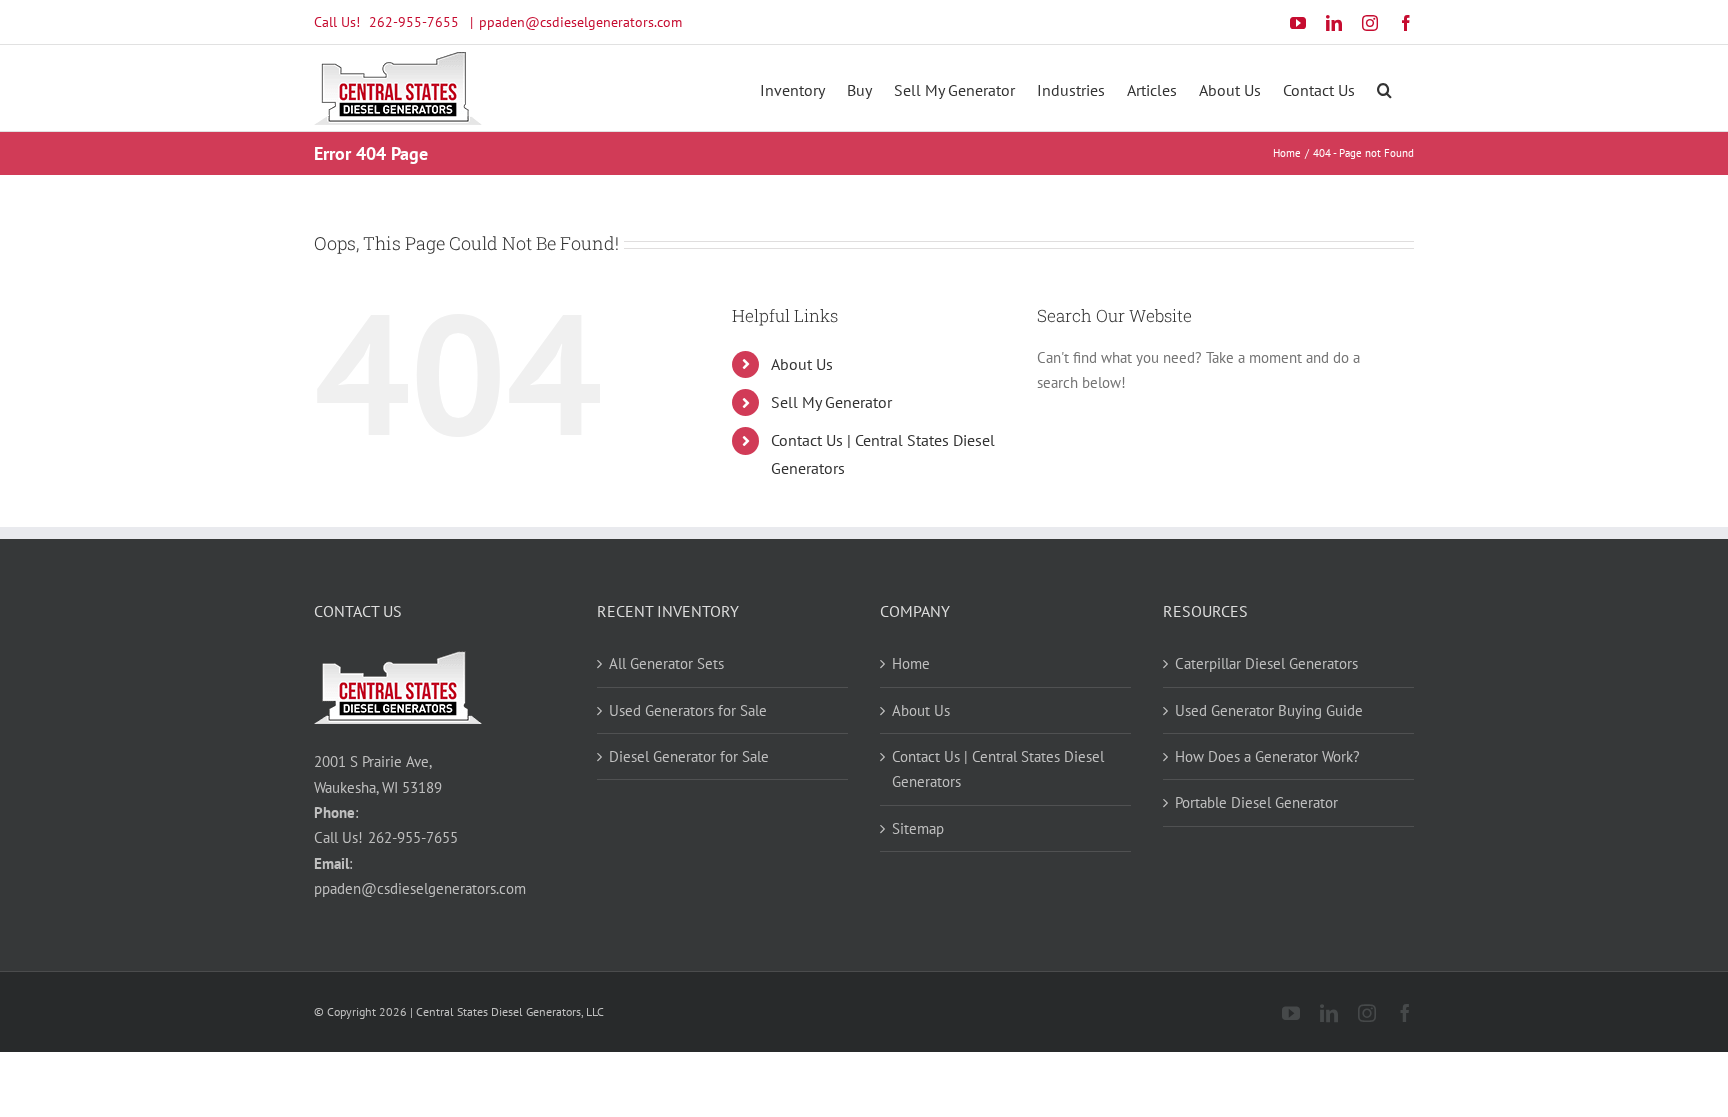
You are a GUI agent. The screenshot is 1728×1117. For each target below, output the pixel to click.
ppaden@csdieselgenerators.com (580, 22)
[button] (1384, 88)
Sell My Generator (831, 402)
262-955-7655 (414, 22)
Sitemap (918, 828)
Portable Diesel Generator (1256, 802)
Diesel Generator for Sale (689, 756)
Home (911, 663)
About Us (802, 364)
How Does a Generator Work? (1267, 756)
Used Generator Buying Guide (1269, 710)
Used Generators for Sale (688, 710)
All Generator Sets (666, 663)
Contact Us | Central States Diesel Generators (998, 769)
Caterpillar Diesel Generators (1266, 663)
